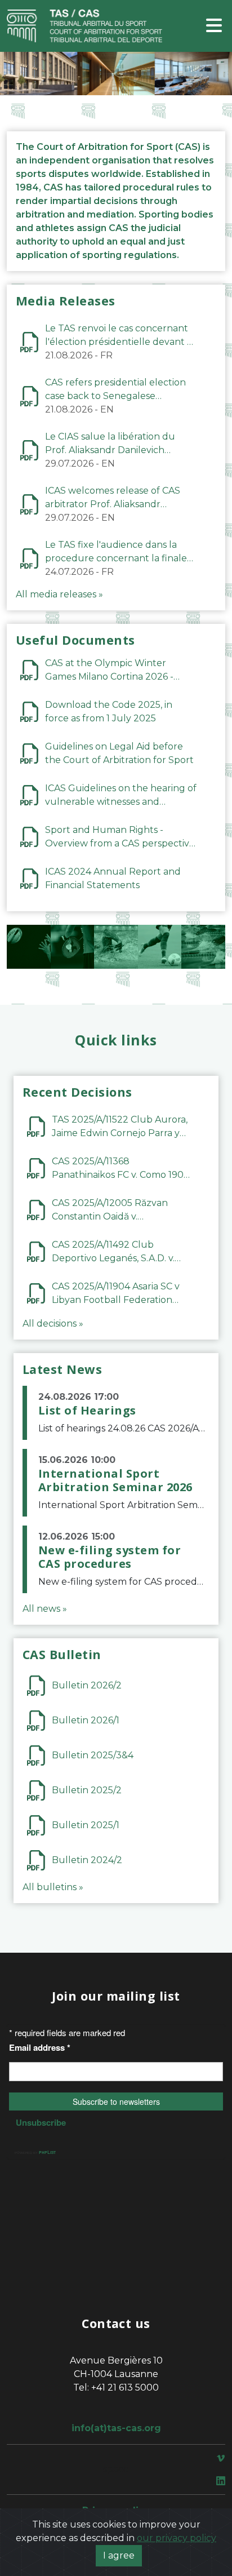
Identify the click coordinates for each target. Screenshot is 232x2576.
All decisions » (53, 1324)
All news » (45, 1609)
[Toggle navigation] (214, 26)
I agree (119, 2555)
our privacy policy (177, 2538)
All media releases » (59, 594)
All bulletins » (53, 1887)
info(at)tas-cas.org (116, 2428)
